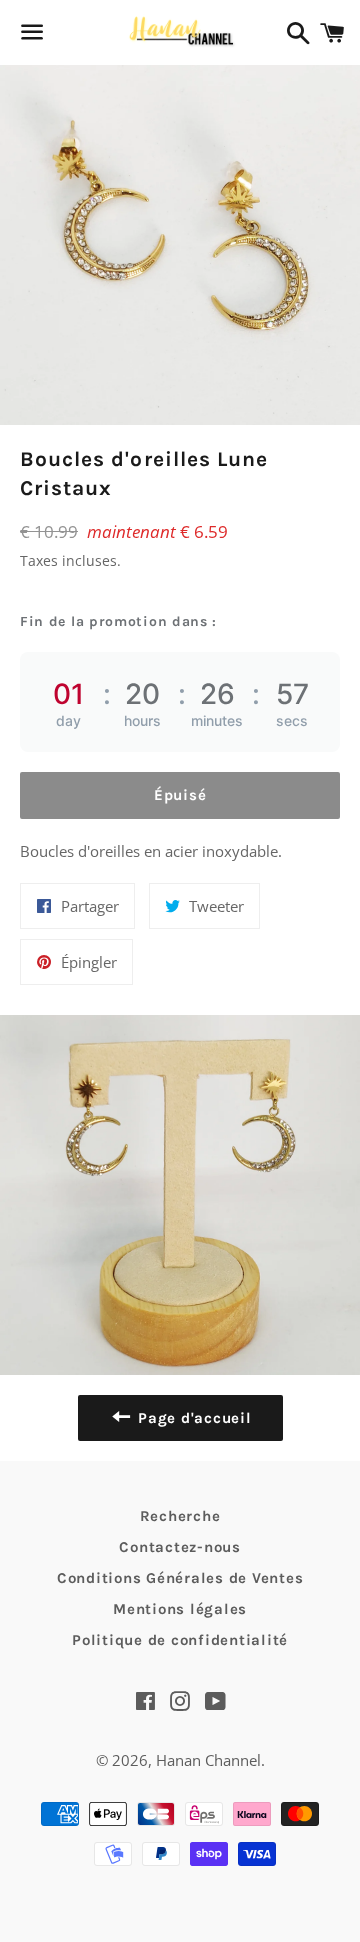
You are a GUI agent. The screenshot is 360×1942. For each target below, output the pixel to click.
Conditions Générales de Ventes (180, 1578)
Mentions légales (180, 1609)
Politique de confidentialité (180, 1640)
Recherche (180, 1516)
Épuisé (180, 795)
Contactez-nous (180, 1547)
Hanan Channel (208, 1760)
